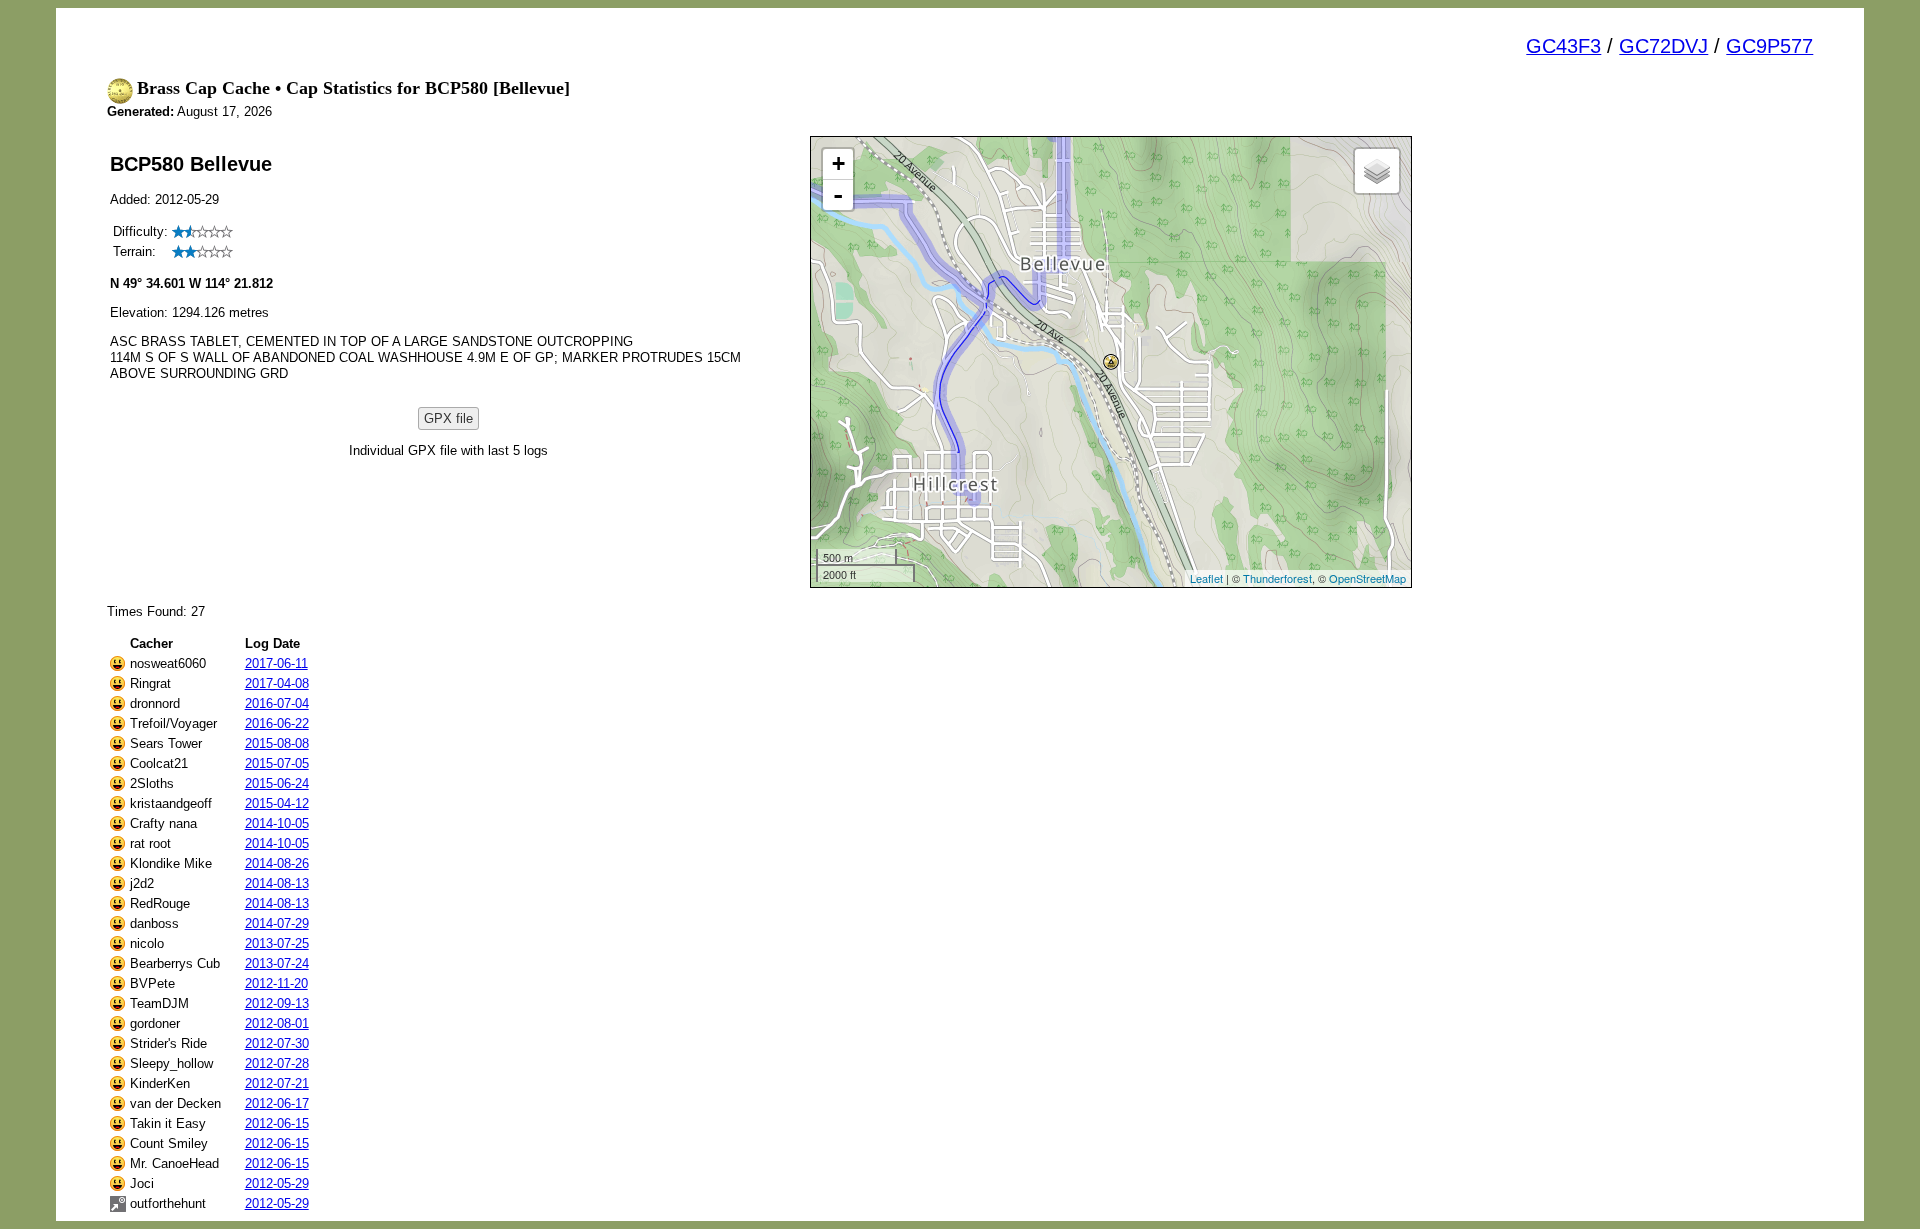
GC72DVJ (1663, 46)
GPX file (448, 418)
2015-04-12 (277, 803)
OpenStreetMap (1367, 578)
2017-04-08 (277, 683)
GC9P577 (1769, 46)
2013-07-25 (277, 943)
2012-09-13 (277, 1003)
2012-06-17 (277, 1103)
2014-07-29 (277, 923)
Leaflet (1206, 578)
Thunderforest (1277, 578)
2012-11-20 (276, 983)
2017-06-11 (276, 663)
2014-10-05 (277, 823)
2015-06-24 (277, 783)
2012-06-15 (277, 1123)
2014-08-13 (277, 883)
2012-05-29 (277, 1183)
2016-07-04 (277, 703)
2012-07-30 (277, 1043)
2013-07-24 (277, 963)
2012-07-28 (277, 1063)
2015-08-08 (277, 743)
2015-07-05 (277, 763)
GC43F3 (1563, 46)
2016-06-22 (277, 723)
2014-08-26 (277, 863)
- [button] (838, 195)
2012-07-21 (277, 1083)
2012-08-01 (277, 1023)
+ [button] (838, 163)
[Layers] (1377, 171)
